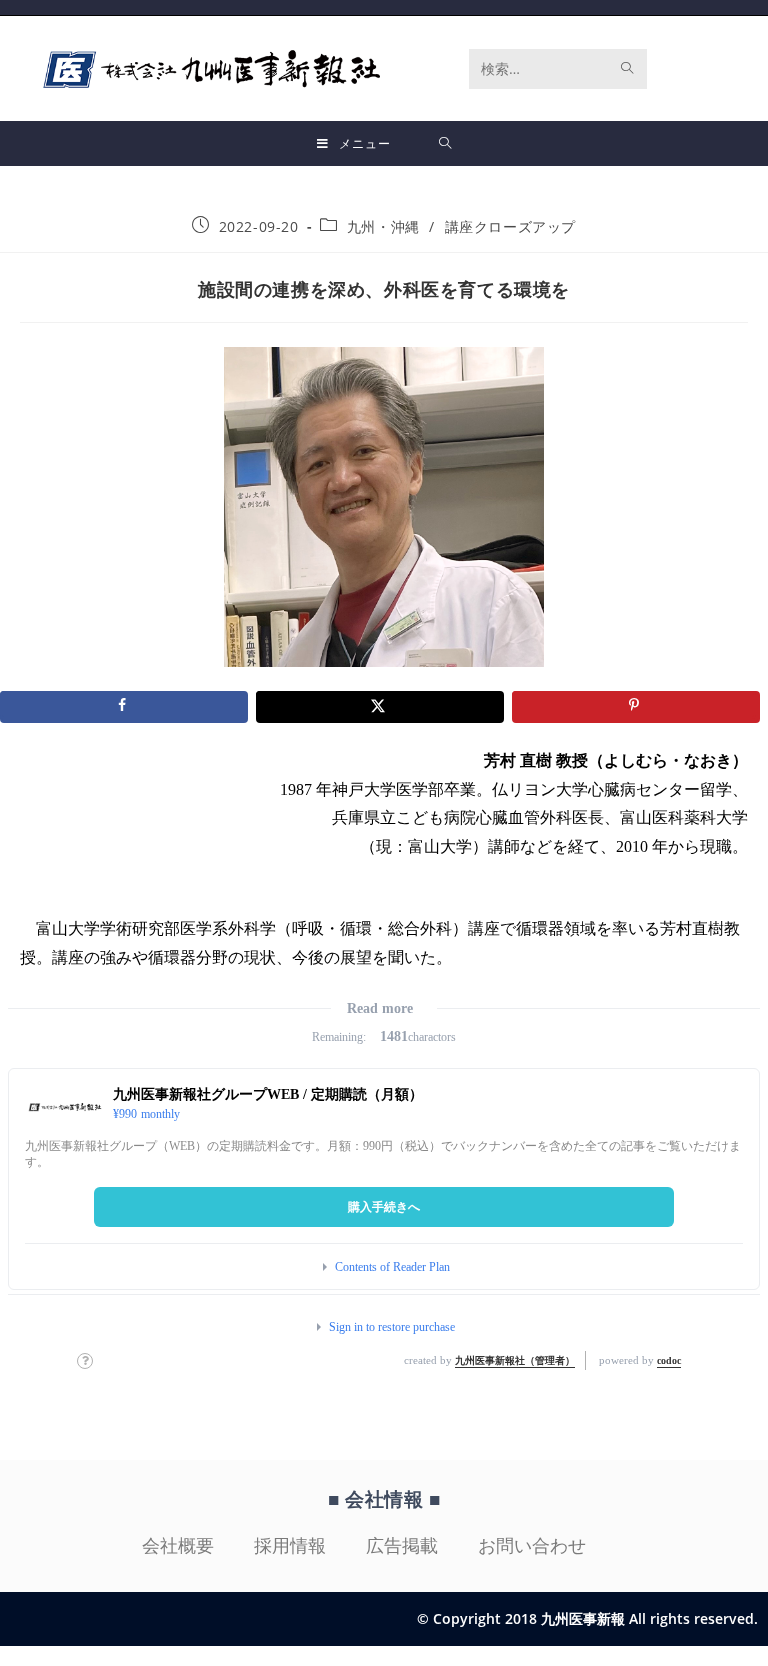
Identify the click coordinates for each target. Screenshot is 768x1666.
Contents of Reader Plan (392, 1267)
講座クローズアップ (510, 226)
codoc (669, 1360)
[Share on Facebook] (124, 707)
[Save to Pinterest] (636, 707)
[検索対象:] (445, 143)
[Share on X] (380, 707)
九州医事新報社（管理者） (515, 1360)
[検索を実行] (628, 69)
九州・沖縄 (383, 226)
